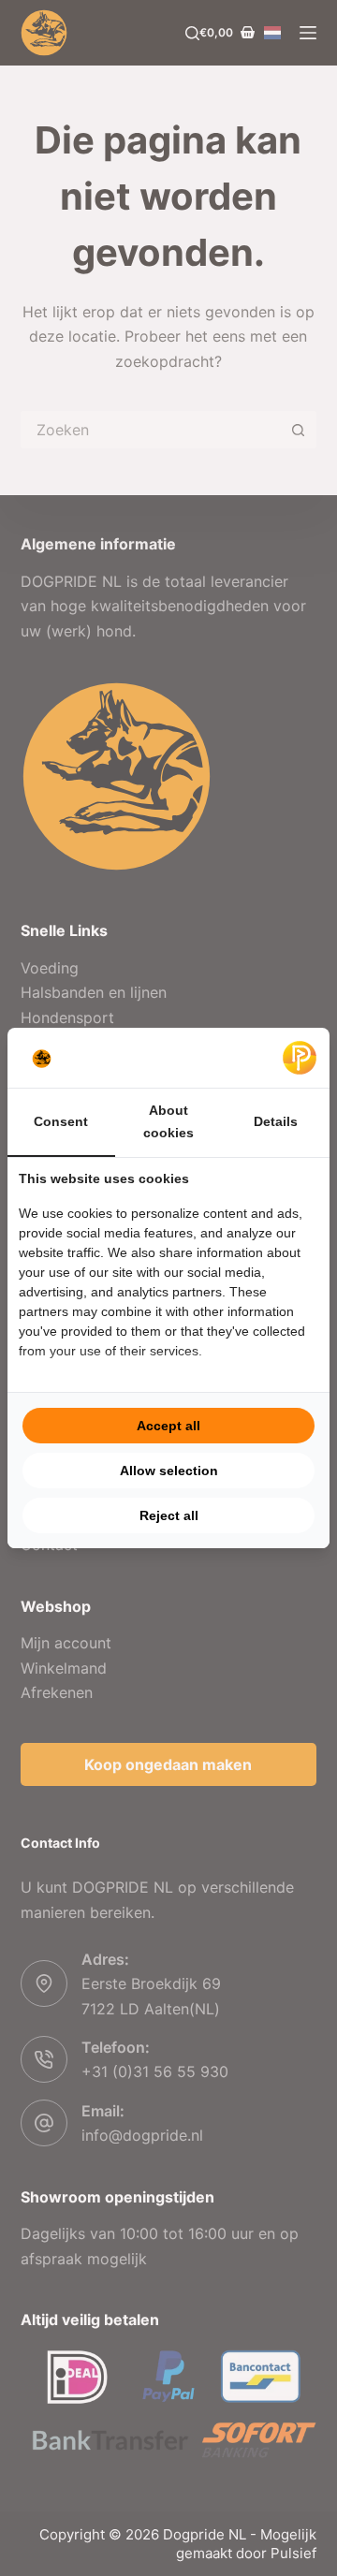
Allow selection (169, 1471)
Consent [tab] (61, 1121)
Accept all (168, 1426)
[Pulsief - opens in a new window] (300, 1058)
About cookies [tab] (168, 1121)
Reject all (169, 1515)
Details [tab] (276, 1121)
